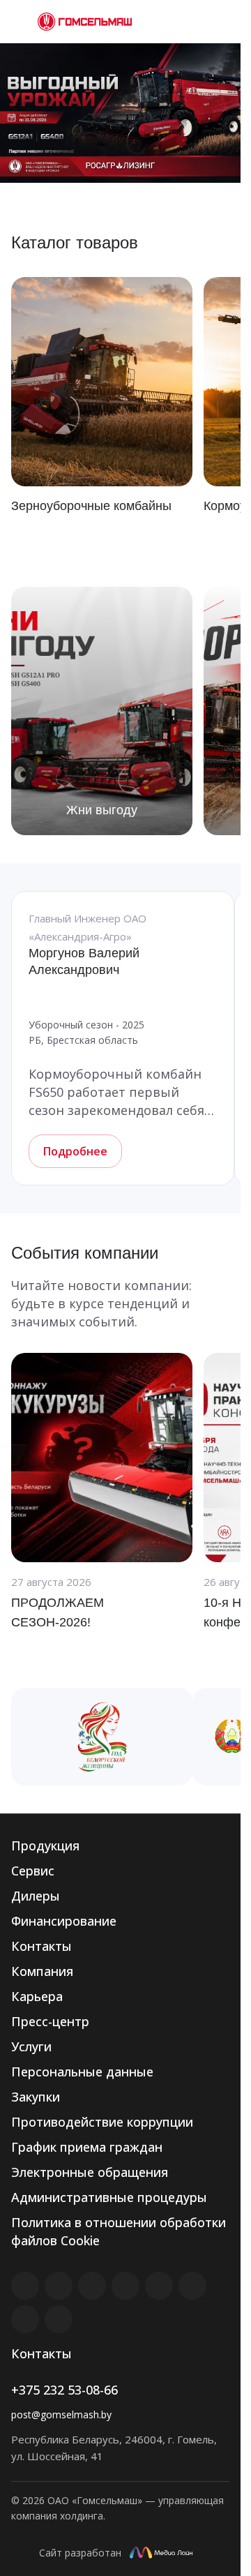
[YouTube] (159, 2286)
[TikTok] (25, 2319)
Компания (42, 1971)
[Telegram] (125, 2286)
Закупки (36, 2097)
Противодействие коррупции (102, 2122)
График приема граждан (87, 2147)
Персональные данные (82, 2072)
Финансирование (64, 1921)
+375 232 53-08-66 (64, 2390)
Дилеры (36, 1896)
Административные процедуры (109, 2197)
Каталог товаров (75, 242)
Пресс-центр (50, 2021)
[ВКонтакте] (25, 2286)
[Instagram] (92, 2286)
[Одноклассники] (192, 2286)
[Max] (59, 2319)
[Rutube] (59, 2286)
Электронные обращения (90, 2172)
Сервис (33, 1871)
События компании (85, 1253)
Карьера (37, 1996)
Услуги (31, 2046)
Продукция (45, 1845)
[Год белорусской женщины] (102, 1737)
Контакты (41, 1946)
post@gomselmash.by (61, 2414)
